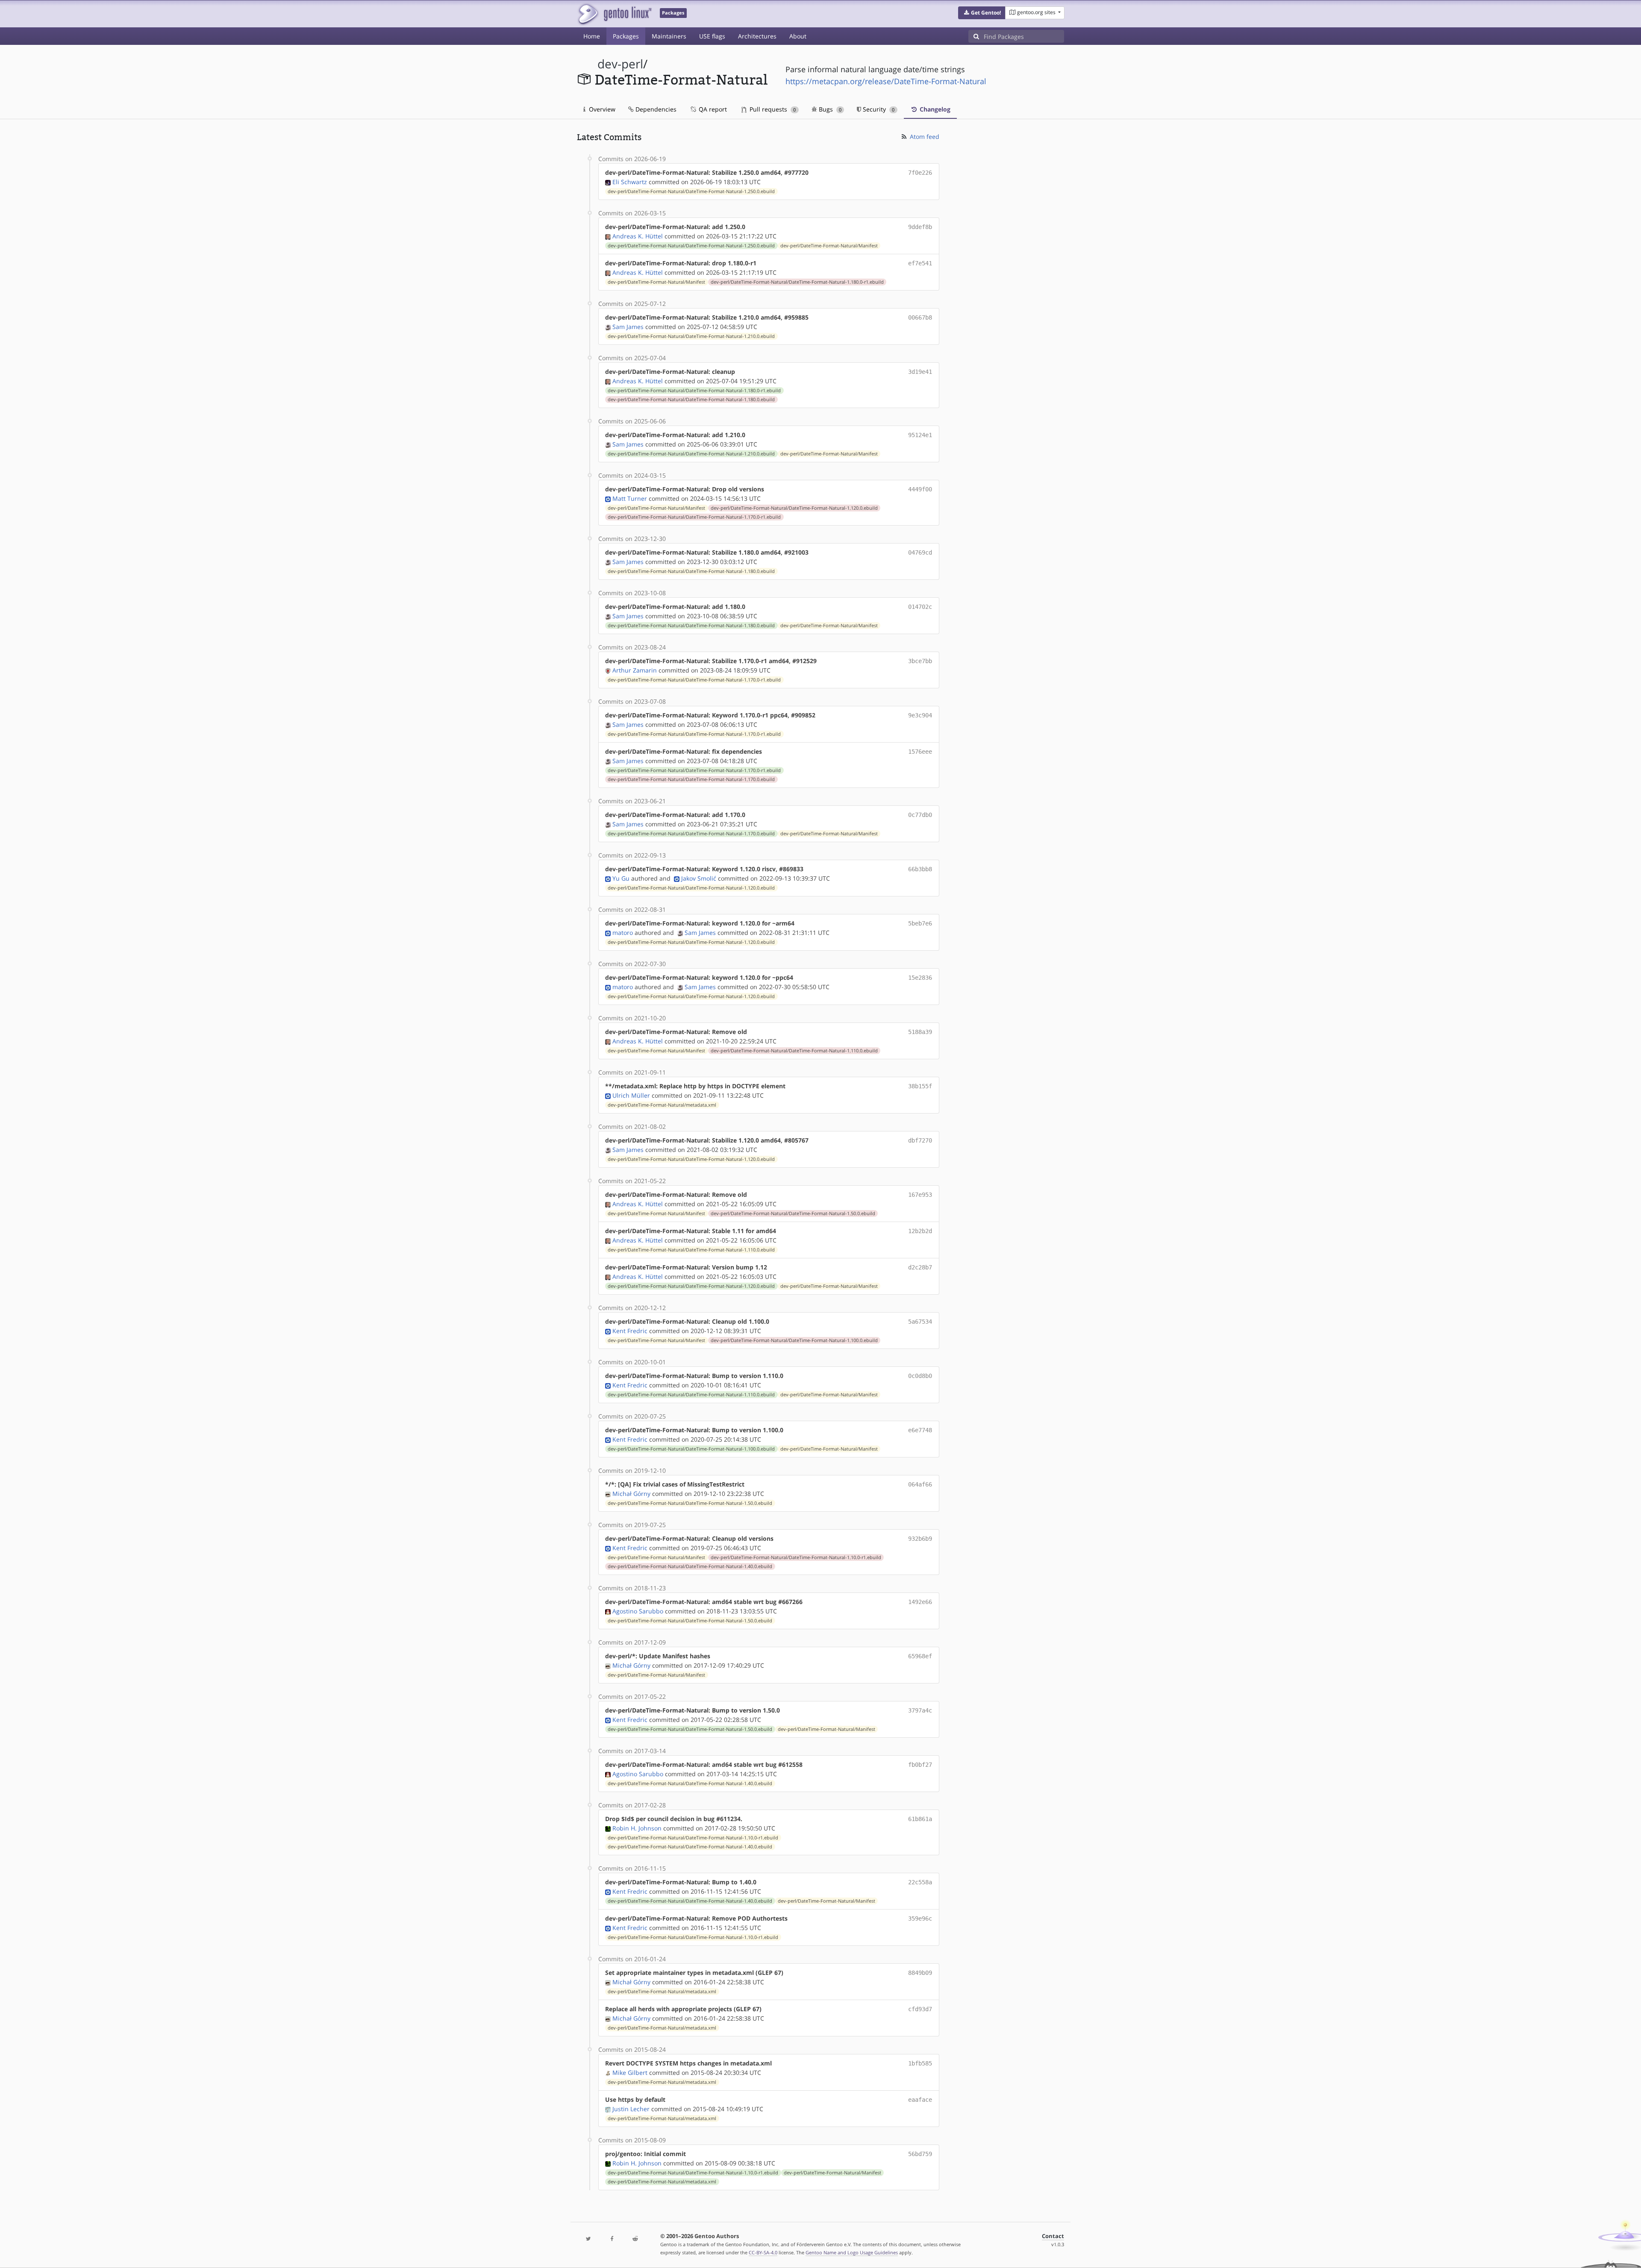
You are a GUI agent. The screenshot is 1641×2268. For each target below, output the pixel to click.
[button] (982, 13)
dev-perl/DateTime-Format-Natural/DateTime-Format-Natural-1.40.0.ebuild (690, 1566)
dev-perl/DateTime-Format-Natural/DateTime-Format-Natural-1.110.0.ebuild (794, 1051)
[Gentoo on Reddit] (635, 2239)
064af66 (920, 1484)
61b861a (920, 1819)
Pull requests (772, 109)
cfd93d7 (920, 2009)
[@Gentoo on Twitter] (588, 2239)
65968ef (920, 1656)
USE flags (712, 36)
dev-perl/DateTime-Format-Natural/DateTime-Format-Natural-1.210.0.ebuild (691, 336)
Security (878, 109)
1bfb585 (920, 2063)
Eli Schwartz (630, 182)
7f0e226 (920, 173)
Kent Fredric (630, 1331)
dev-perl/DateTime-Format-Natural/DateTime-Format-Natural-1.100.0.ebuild (794, 1340)
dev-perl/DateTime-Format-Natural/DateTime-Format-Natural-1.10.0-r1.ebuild (796, 1557)
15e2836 (920, 978)
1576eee (920, 752)
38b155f (920, 1086)
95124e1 (920, 435)
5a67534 (920, 1322)
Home (592, 36)
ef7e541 (920, 263)
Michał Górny (631, 1494)
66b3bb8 (920, 869)
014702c (920, 607)
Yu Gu (621, 878)
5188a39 (920, 1032)
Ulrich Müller (631, 1095)
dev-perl (620, 64)
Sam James (628, 327)
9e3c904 (920, 715)
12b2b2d (920, 1231)
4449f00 (920, 489)
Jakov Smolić (699, 878)
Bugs (829, 109)
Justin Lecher (631, 2109)
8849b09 (920, 1973)
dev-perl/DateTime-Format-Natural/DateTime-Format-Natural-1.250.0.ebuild (691, 191)
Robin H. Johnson (637, 1828)
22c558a (920, 1882)
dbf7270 (920, 1140)
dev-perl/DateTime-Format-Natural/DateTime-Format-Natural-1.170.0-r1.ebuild (694, 517)
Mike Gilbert (630, 2073)
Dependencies (655, 109)
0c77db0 (920, 815)
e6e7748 (920, 1430)
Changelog (934, 109)
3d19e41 (920, 372)
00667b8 (920, 317)
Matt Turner (630, 498)
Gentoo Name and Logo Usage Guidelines (852, 2252)
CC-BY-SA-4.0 (763, 2252)
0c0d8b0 (920, 1376)
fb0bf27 (920, 1765)
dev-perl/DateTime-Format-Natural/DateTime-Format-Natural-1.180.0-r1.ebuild (797, 282)
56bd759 (920, 2154)
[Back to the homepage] (614, 14)
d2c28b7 (920, 1267)
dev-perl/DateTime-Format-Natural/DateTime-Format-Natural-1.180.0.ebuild (691, 400)
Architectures (757, 36)
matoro (623, 933)
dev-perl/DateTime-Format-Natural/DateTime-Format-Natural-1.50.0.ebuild (793, 1213)
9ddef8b (920, 227)
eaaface (920, 2100)
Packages (626, 36)
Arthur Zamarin (635, 670)
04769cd (920, 552)
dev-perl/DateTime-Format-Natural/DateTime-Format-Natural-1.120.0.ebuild (794, 508)
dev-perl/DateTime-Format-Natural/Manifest (829, 246)
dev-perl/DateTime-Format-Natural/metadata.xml (662, 1105)
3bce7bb (920, 661)
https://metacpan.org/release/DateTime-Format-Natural (886, 81)
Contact (1053, 2236)
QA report (712, 109)
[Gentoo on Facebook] (612, 2239)
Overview (601, 109)
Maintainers (669, 36)
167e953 (920, 1195)
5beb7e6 (920, 923)
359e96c (920, 1918)
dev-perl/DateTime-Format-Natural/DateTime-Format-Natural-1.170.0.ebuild (691, 779)
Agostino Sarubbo (638, 1611)
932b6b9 (920, 1539)
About (798, 36)
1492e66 (920, 1602)
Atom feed (924, 137)
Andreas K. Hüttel (638, 236)
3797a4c (920, 1710)
